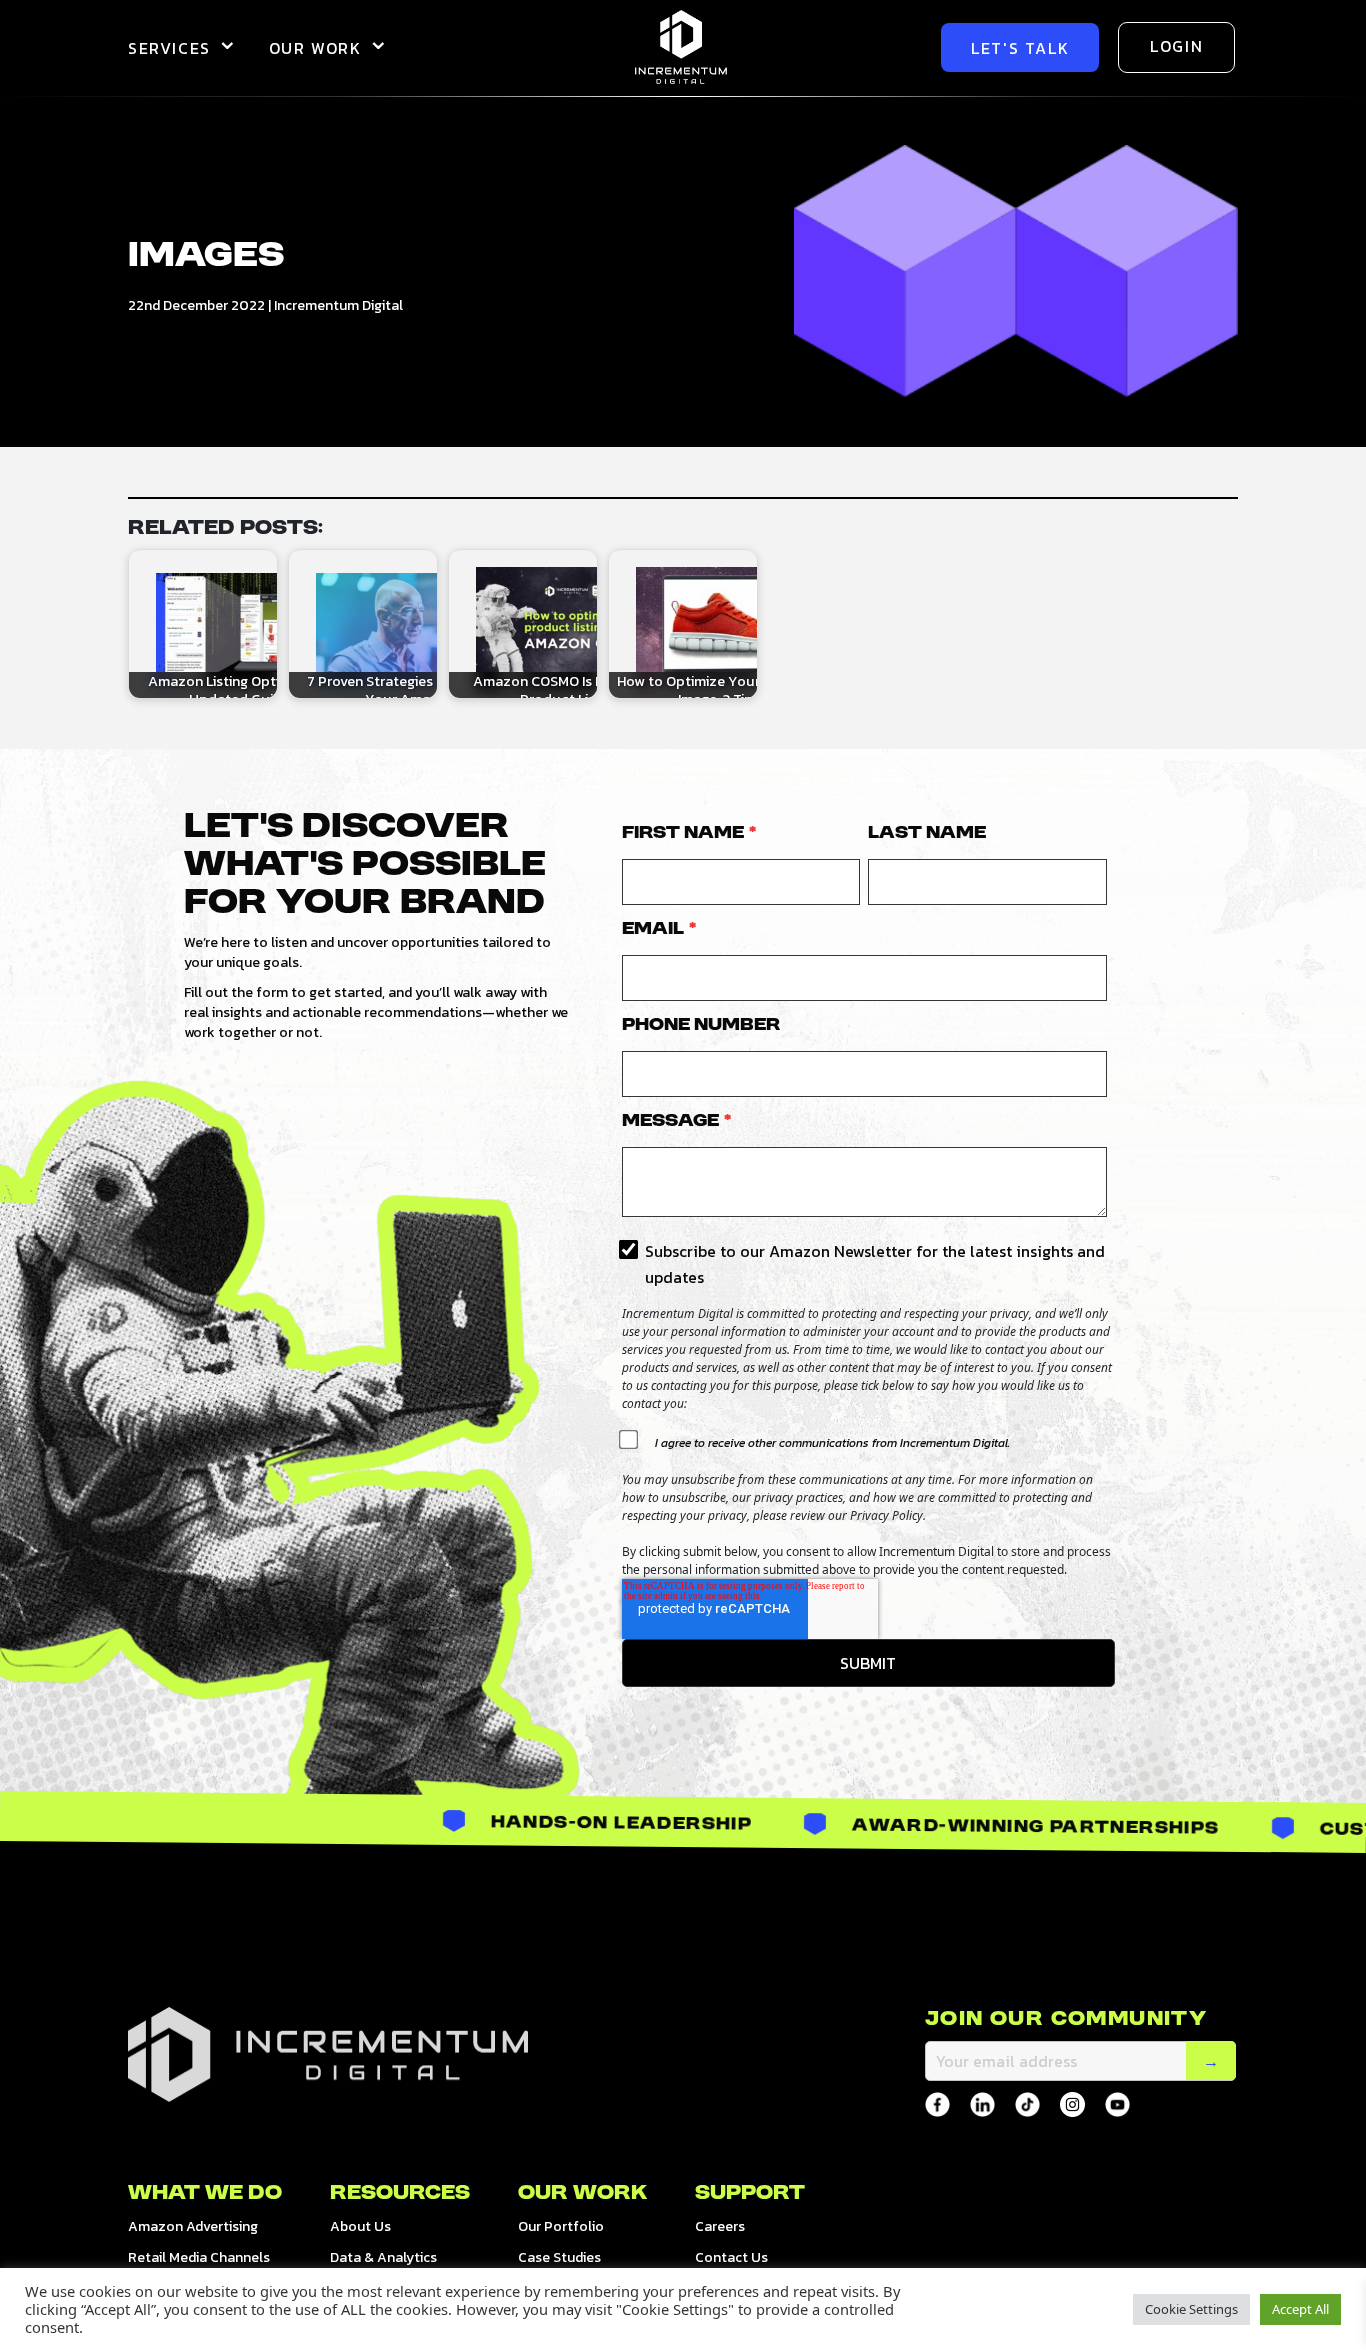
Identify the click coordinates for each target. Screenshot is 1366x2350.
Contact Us (731, 2257)
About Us (360, 2226)
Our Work (315, 48)
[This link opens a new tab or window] (937, 2104)
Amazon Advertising (193, 2226)
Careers (720, 2226)
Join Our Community (1066, 2020)
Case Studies (559, 2257)
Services (169, 48)
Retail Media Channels (199, 2257)
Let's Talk (1020, 48)
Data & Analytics (383, 2257)
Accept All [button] (1300, 2309)
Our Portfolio (561, 2226)
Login (1176, 46)
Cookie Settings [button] (1191, 2309)
